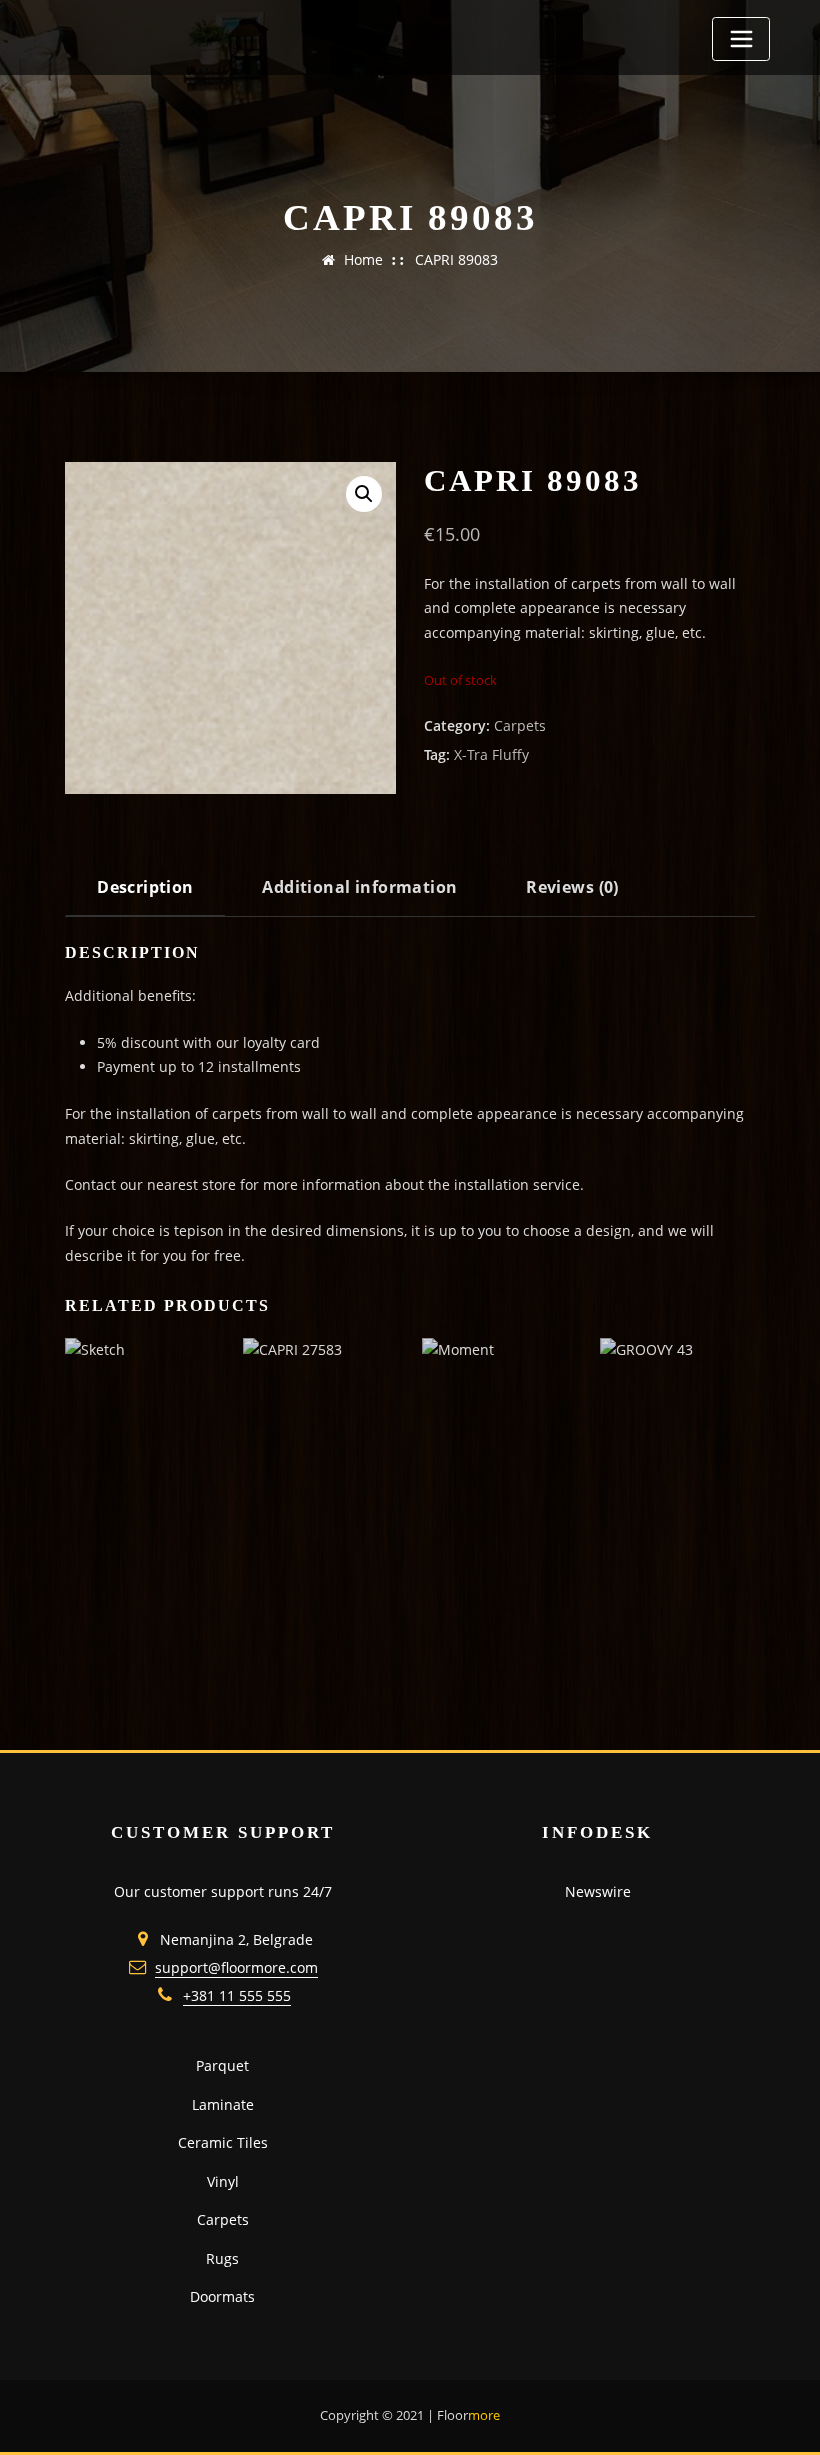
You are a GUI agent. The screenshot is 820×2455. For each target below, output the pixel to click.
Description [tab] (145, 887)
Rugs (222, 2258)
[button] (364, 494)
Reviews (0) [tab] (572, 887)
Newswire (598, 1891)
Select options (80, 1667)
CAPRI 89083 (456, 259)
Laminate (223, 2104)
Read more (604, 1667)
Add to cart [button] (248, 1667)
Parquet (222, 2065)
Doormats (222, 2296)
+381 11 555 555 (237, 1995)
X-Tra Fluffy (491, 754)
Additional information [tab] (359, 887)
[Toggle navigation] (741, 39)
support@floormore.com (236, 1967)
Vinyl (223, 2181)
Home (363, 259)
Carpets (520, 725)
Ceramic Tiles (223, 2142)
